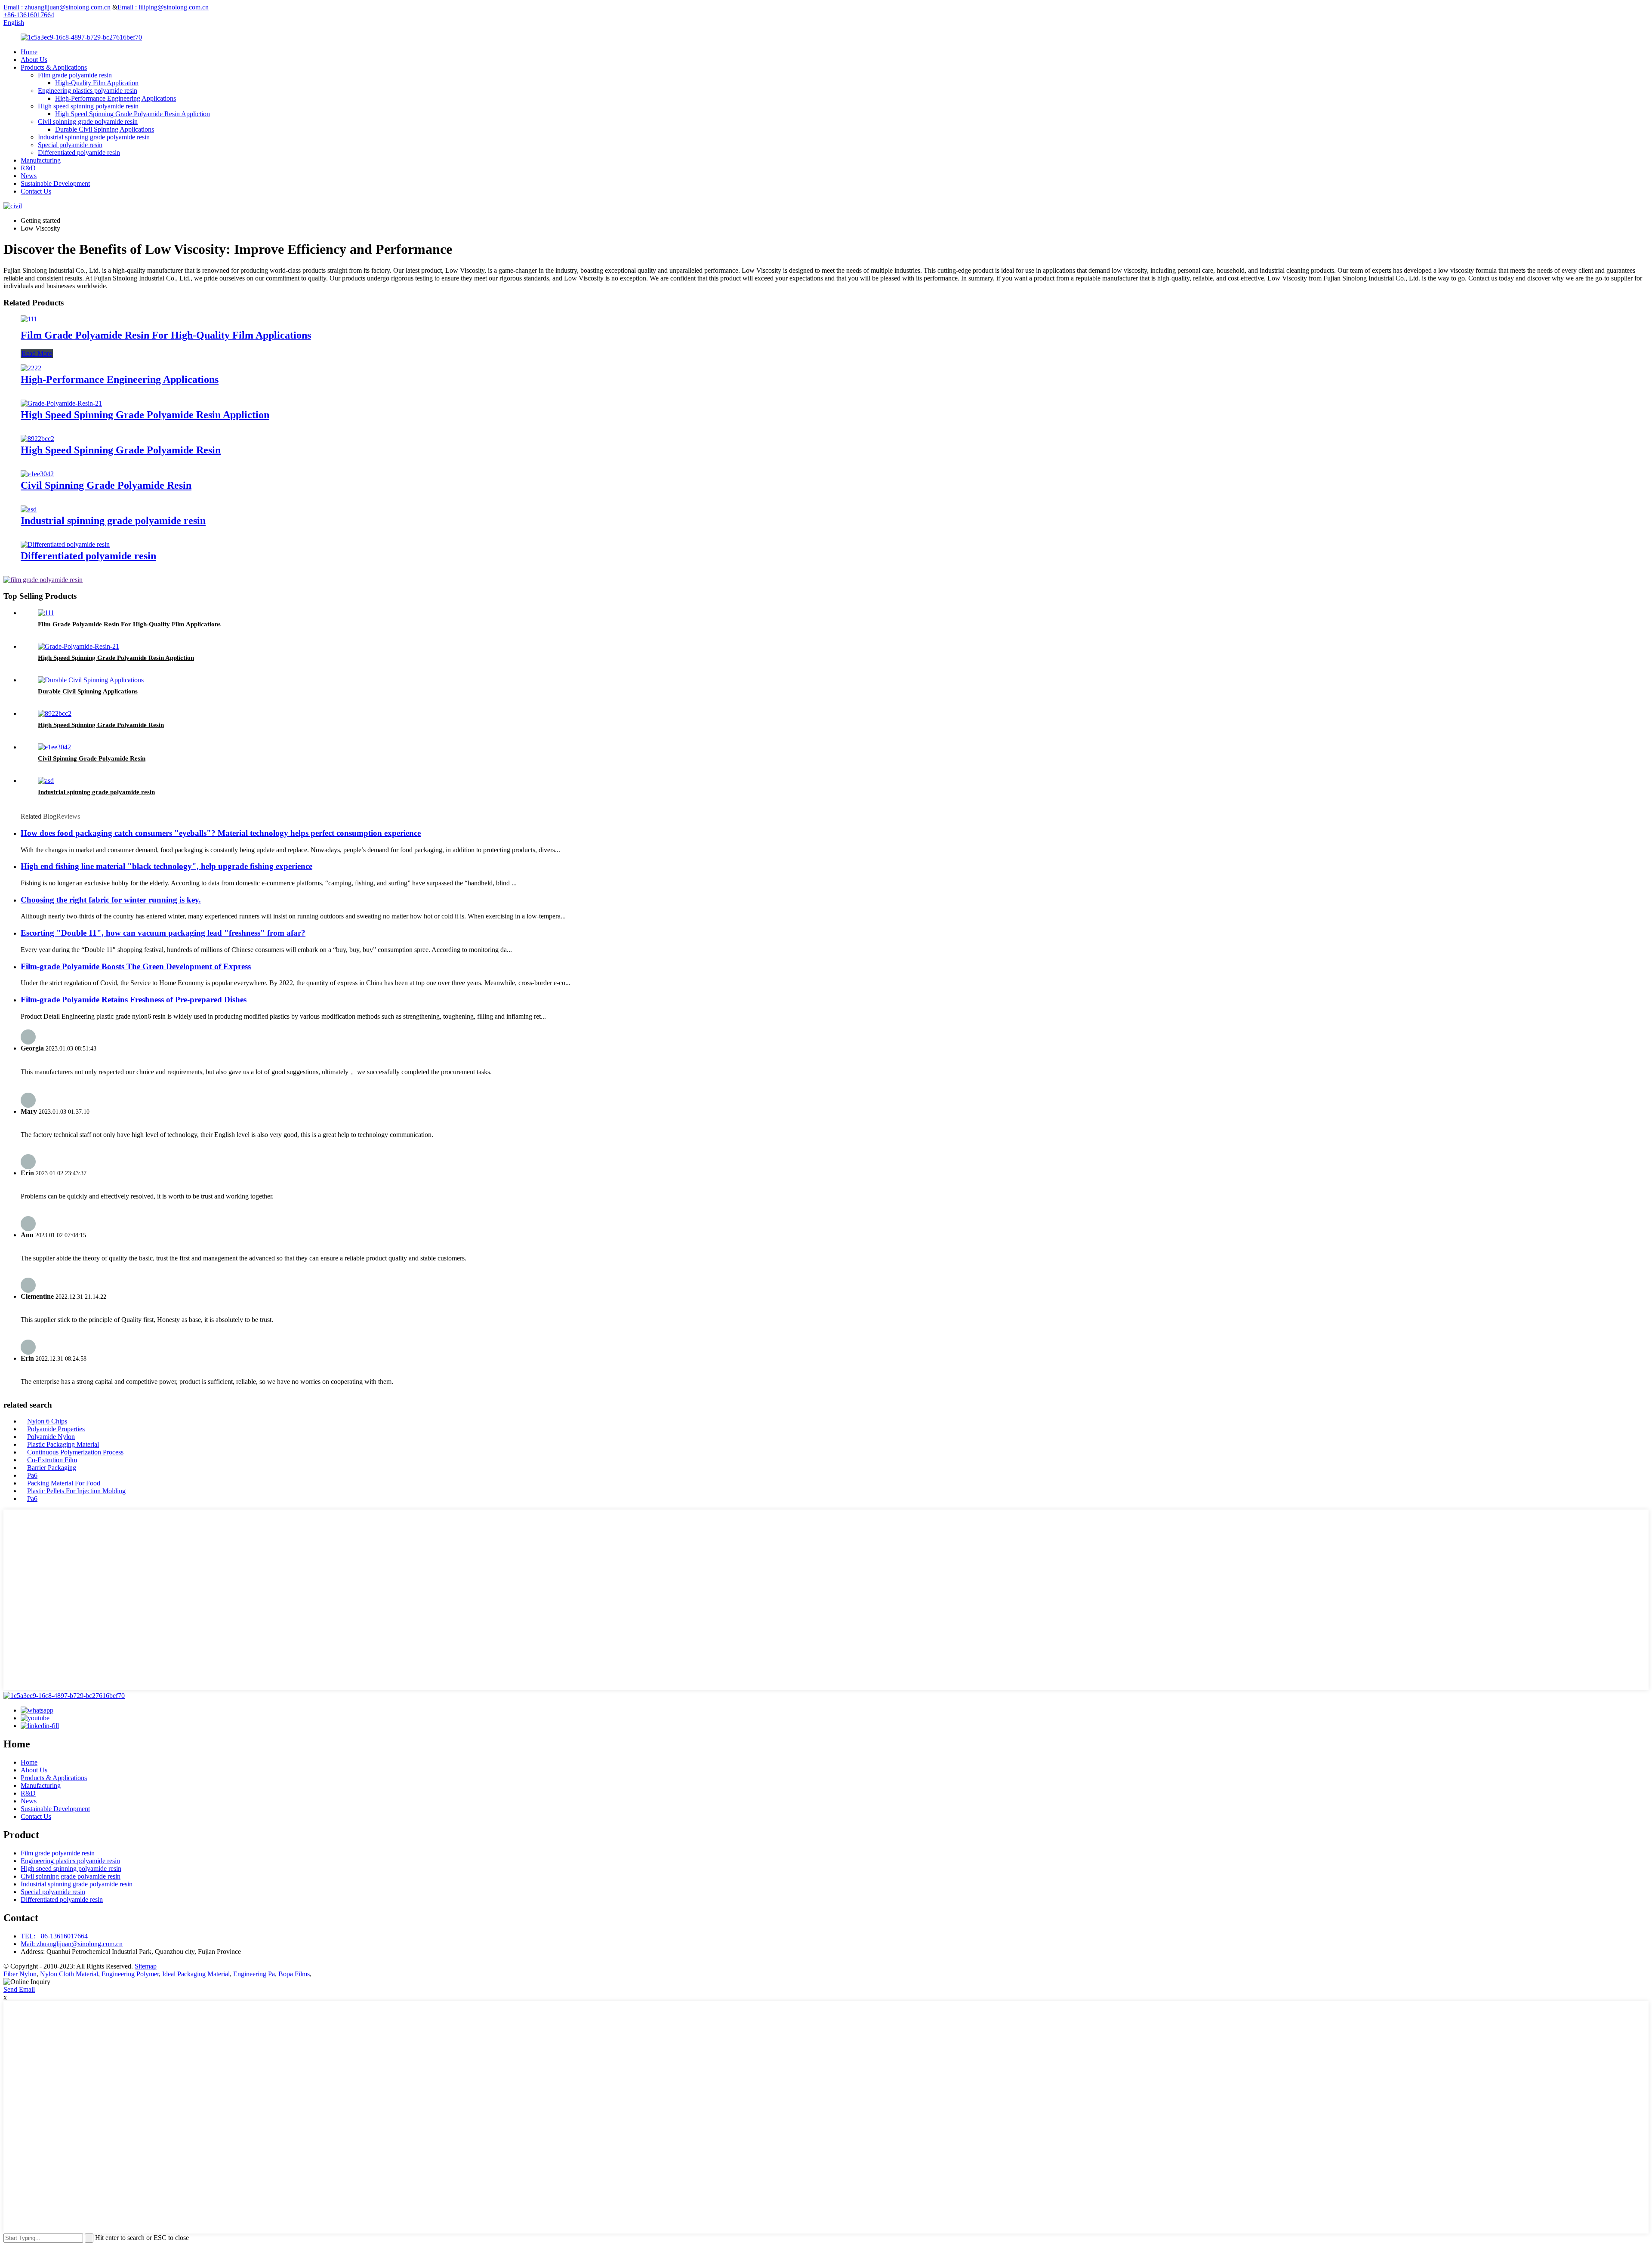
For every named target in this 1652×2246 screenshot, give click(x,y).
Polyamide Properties (56, 1429)
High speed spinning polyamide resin (88, 106)
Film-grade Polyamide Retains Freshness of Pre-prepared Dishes (134, 1000)
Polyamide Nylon (51, 1437)
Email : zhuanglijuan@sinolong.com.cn (57, 7)
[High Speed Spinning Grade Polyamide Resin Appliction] (61, 403)
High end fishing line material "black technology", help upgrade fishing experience (166, 866)
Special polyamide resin (70, 145)
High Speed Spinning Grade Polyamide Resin (121, 450)
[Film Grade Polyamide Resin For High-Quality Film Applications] (29, 319)
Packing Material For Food (64, 1483)
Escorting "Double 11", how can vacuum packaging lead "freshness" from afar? (163, 933)
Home (29, 52)
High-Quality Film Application (97, 83)
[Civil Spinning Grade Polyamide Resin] (37, 474)
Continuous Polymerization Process (75, 1452)
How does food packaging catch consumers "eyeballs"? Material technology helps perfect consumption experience (221, 833)
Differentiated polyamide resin (79, 153)
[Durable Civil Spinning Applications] (91, 680)
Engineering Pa (254, 1974)
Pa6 (32, 1475)
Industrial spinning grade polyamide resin (94, 137)
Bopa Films (294, 1974)
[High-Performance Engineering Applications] (31, 368)
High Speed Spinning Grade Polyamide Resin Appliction (133, 114)
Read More (37, 353)
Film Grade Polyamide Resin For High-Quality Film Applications (166, 335)
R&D (28, 168)
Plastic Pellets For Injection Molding (76, 1491)
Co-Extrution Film (52, 1460)
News (29, 176)
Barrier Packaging (52, 1468)
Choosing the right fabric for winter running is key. (111, 900)
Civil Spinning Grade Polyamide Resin (106, 485)
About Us (34, 60)
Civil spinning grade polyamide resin (88, 122)
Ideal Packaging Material (196, 1974)
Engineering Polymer (130, 1974)
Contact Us (36, 191)
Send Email (19, 1989)
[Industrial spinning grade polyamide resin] (29, 509)
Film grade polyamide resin (75, 75)
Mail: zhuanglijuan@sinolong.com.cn (72, 1944)
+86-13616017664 (29, 15)
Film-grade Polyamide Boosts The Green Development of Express (136, 966)
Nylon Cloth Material (69, 1974)
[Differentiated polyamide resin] (65, 544)
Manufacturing (41, 160)
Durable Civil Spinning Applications (105, 129)
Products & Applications (54, 67)
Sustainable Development (55, 183)
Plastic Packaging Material (63, 1444)
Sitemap (146, 1966)
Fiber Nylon (20, 1974)
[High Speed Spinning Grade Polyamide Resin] (37, 439)
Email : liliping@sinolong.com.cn (163, 7)
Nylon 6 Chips (47, 1421)
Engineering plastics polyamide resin (88, 91)
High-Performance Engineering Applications (116, 98)
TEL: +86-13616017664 (54, 1936)
